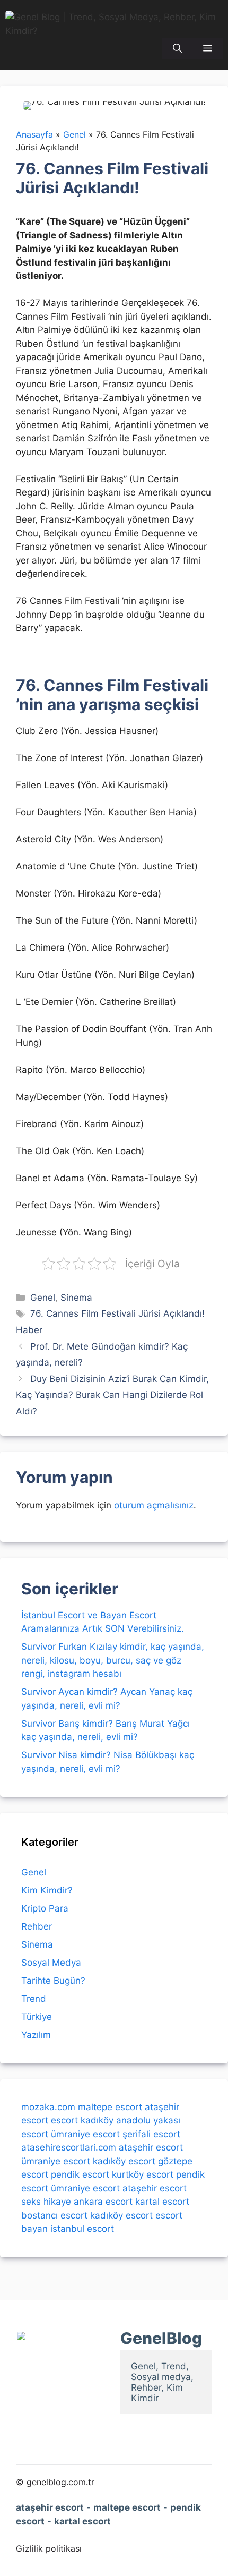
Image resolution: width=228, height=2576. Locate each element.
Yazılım (36, 2035)
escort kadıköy (82, 2120)
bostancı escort (54, 2215)
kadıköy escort (124, 2161)
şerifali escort (151, 2134)
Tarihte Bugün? (53, 1981)
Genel (43, 1298)
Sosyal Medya (51, 1963)
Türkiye (37, 2017)
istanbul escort (82, 2229)
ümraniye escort (85, 2134)
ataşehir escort (151, 2147)
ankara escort (103, 2202)
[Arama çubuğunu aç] (177, 48)
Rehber (37, 1926)
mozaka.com (48, 2107)
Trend (34, 1999)
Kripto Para (45, 1908)
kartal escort (162, 2202)
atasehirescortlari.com (69, 2147)
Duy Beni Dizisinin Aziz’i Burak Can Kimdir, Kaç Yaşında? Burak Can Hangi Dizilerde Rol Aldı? (112, 1395)
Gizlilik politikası (49, 2548)
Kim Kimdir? (47, 1890)
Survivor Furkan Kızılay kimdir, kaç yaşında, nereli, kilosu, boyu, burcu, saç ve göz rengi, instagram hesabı (113, 1660)
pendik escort (80, 2174)
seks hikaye (46, 2202)
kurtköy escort (143, 2174)
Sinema (76, 1298)
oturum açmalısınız (154, 1505)
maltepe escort (110, 2107)
